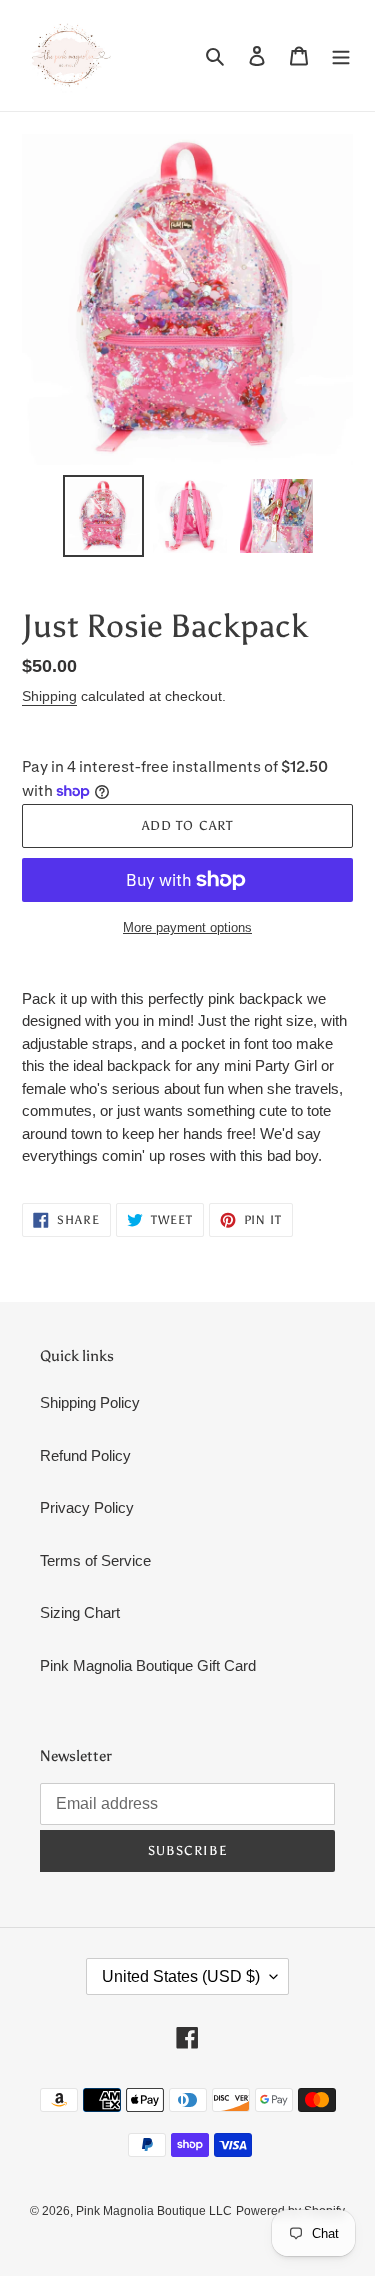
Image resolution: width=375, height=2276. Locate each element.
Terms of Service (95, 1560)
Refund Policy (85, 1455)
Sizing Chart (80, 1612)
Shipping (49, 696)
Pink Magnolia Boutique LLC (154, 2211)
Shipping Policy (90, 1402)
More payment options (187, 927)
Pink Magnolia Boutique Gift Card (148, 1665)
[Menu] (341, 55)
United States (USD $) (181, 1976)
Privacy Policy (87, 1507)
